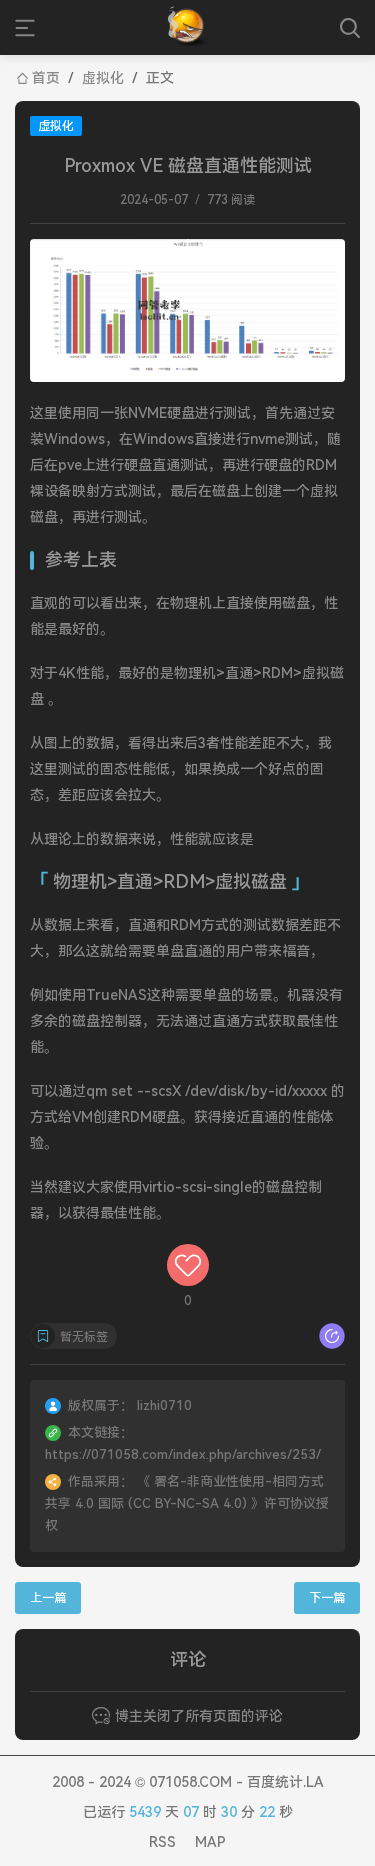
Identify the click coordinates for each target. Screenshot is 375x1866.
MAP (210, 1842)
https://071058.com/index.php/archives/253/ (183, 1454)
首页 (46, 78)
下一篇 (327, 1598)
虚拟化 (103, 78)
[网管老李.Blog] (187, 27)
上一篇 (48, 1598)
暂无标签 (84, 1337)
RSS (162, 1842)
